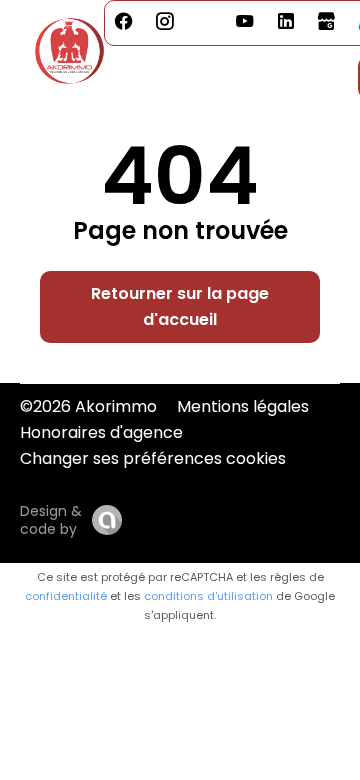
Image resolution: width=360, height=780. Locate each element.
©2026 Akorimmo (88, 406)
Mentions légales (243, 406)
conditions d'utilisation (208, 596)
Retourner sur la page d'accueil (180, 306)
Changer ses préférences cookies (153, 458)
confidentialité (66, 596)
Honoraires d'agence (101, 432)
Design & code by (51, 520)
